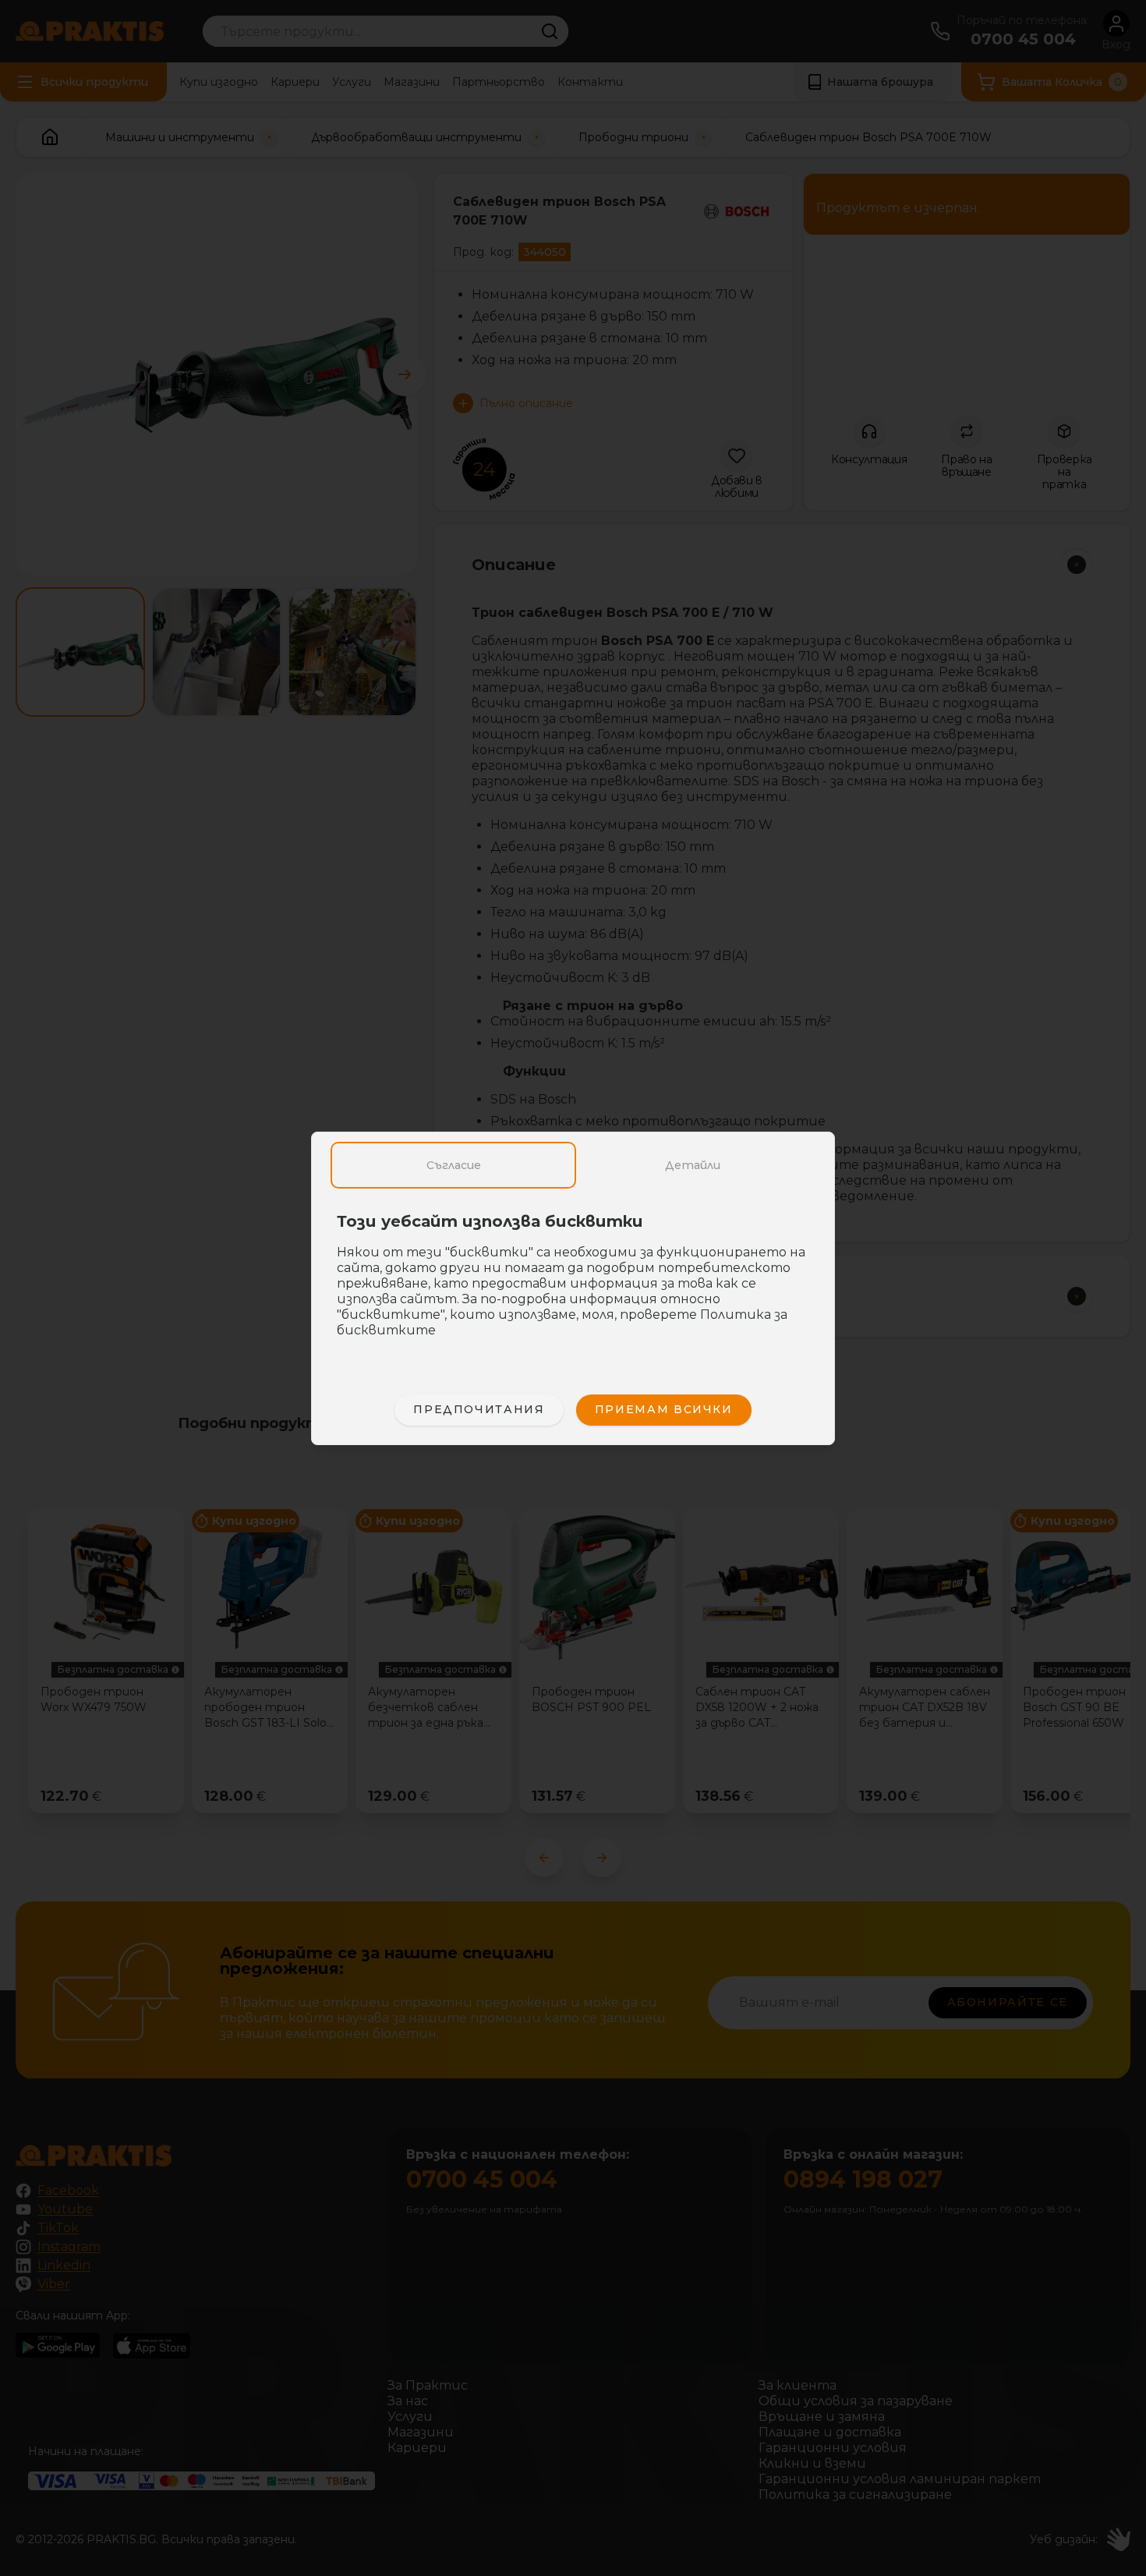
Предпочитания (479, 1409)
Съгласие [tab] (454, 1165)
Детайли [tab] (693, 1165)
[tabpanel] (573, 1284)
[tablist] (573, 1165)
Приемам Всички (664, 1409)
